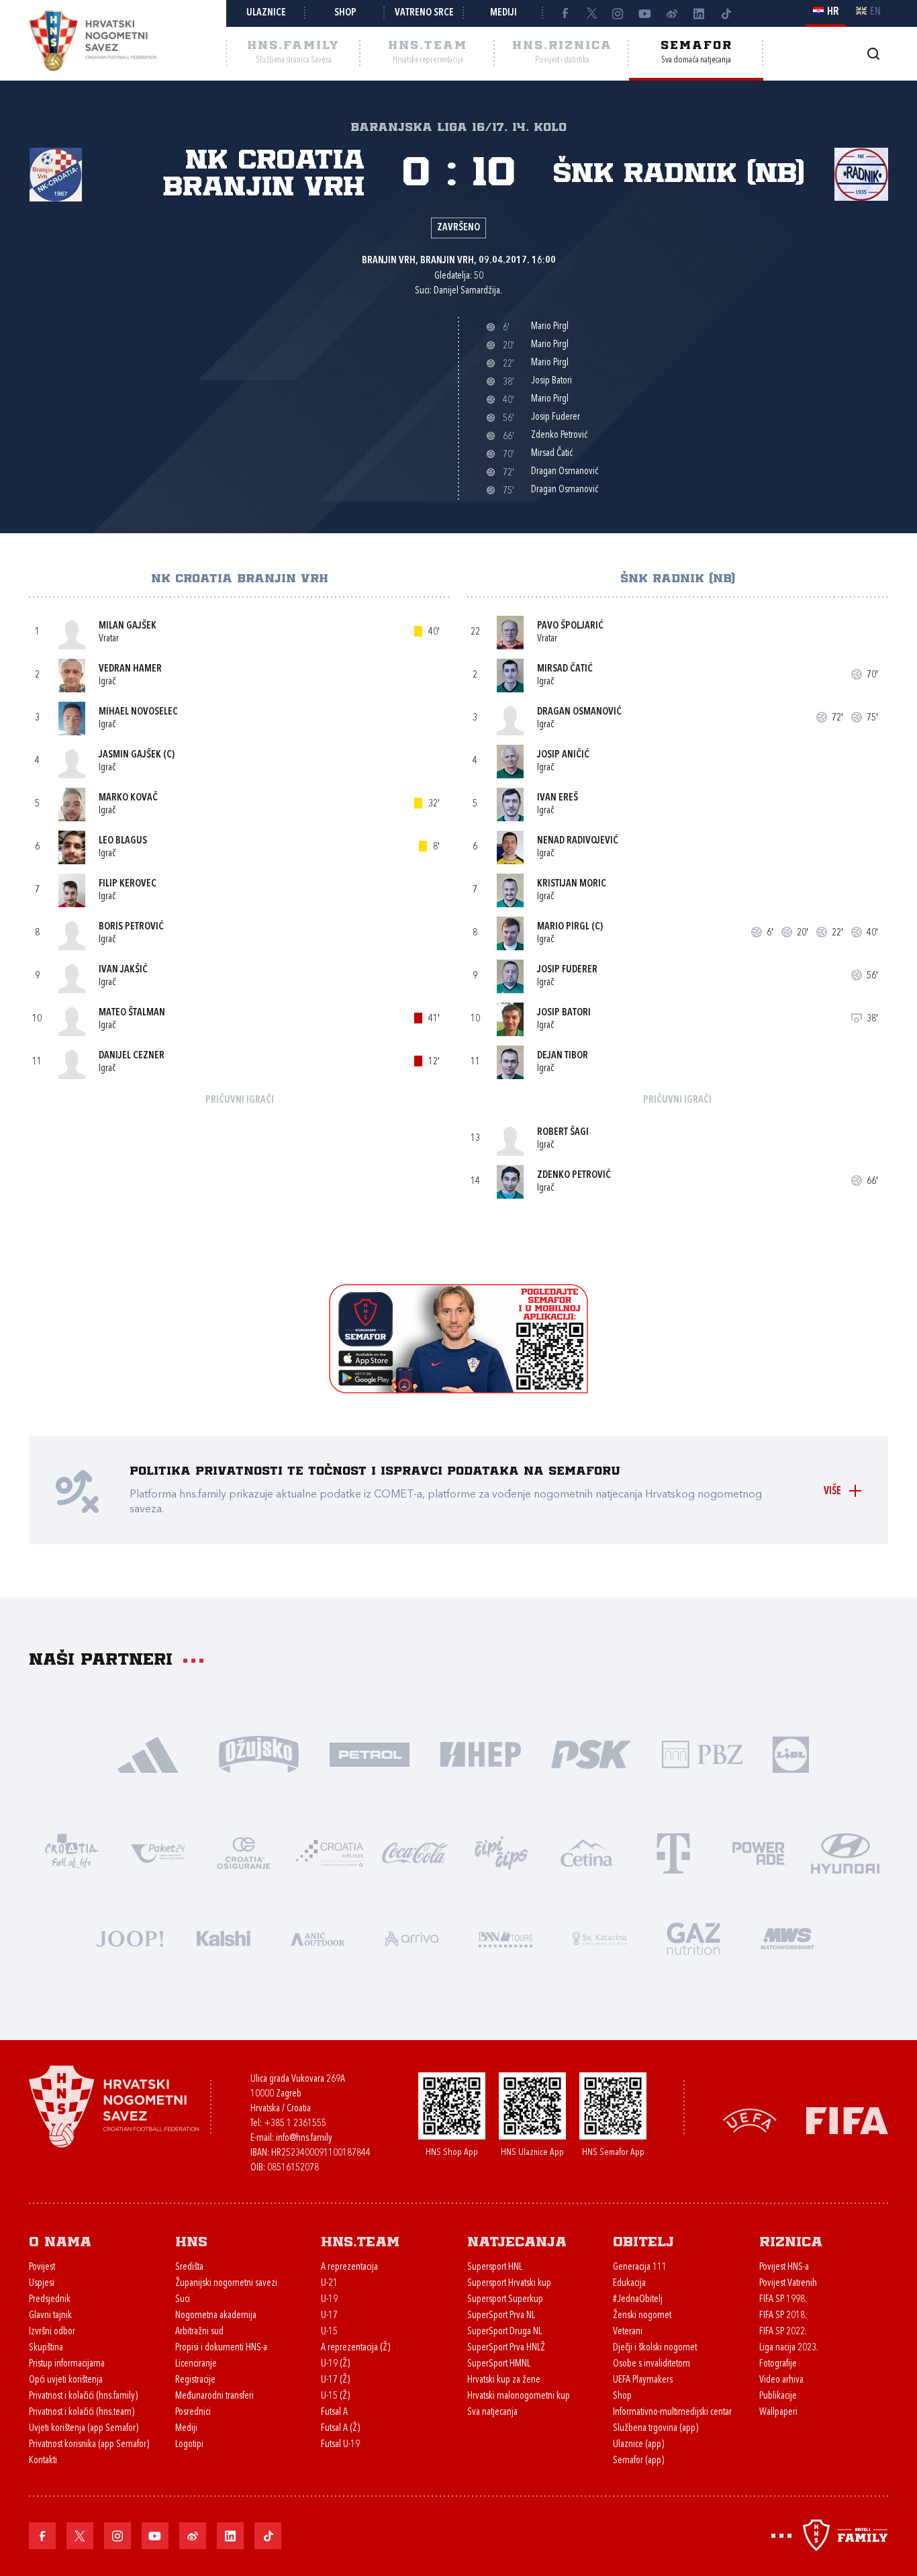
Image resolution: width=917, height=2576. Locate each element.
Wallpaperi (778, 2412)
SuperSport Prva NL (501, 2316)
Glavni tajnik (50, 2316)
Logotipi (189, 2445)
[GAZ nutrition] (693, 1937)
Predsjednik (50, 2300)
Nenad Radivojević (578, 841)
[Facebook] (565, 13)
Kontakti (43, 2461)
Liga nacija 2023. (789, 2348)
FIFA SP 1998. (783, 2300)
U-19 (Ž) (335, 2364)
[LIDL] (791, 1753)
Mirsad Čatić (565, 669)
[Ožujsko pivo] (259, 1753)
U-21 (329, 2284)
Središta (189, 2267)
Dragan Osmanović (579, 712)
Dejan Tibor (563, 1056)
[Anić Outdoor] (318, 1937)
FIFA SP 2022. (783, 2332)
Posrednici (193, 2412)
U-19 (329, 2300)
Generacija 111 (640, 2267)
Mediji (503, 13)
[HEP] (480, 1753)
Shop (345, 13)
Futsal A (334, 2412)
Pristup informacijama (67, 2364)
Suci (183, 2300)
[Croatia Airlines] (330, 1852)
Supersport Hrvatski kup (509, 2284)
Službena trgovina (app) (656, 2429)
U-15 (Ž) (335, 2396)
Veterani (628, 2332)
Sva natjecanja (492, 2412)
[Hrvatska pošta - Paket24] (158, 1852)
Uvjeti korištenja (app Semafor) (84, 2429)
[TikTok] (726, 13)
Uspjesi (42, 2284)
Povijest (42, 2267)
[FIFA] (847, 2120)
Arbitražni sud (199, 2332)
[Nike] (148, 1753)
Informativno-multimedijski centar (672, 2412)
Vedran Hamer (130, 669)
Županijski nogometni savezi (226, 2284)
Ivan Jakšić (123, 970)
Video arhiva (781, 2380)
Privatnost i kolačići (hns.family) (83, 2396)
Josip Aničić (563, 755)
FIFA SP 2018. (783, 2316)
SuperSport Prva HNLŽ (506, 2348)
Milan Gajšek (128, 626)
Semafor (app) (638, 2461)
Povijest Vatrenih (788, 2284)
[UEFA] (750, 2120)
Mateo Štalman (132, 1013)
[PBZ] (702, 1753)
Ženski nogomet (642, 2316)
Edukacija (629, 2284)
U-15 (329, 2332)
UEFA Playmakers (643, 2380)
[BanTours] (505, 1937)
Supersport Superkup (505, 2300)
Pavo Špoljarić (570, 626)
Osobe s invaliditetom (651, 2364)
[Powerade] (759, 1852)
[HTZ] (72, 1852)
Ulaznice (266, 13)
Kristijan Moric (572, 884)
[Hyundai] (845, 1852)
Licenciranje (196, 2364)
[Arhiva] (873, 53)
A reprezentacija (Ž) (355, 2348)
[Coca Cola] (416, 1852)
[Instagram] (618, 13)
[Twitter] (591, 13)
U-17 (329, 2316)
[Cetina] (587, 1852)
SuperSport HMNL (499, 2364)
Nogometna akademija (216, 2316)
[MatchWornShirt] (787, 1937)
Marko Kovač (128, 798)
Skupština (46, 2348)
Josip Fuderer (567, 970)
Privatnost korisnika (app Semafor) (89, 2445)
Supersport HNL (495, 2267)
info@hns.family (304, 2138)
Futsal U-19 (340, 2445)
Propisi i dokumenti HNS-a (221, 2348)
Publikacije (778, 2396)
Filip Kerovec (128, 884)
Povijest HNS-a (784, 2267)
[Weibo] (672, 13)
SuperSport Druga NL (504, 2332)
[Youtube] (645, 13)
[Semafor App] (458, 1390)
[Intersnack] (501, 1852)
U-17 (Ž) (335, 2380)
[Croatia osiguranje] (244, 1852)
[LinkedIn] (699, 13)
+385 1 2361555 (295, 2124)
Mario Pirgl (563, 927)
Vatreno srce (424, 13)
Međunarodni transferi (214, 2396)
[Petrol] (370, 1753)
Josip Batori (564, 1013)
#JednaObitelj (638, 2300)
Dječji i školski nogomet (655, 2348)
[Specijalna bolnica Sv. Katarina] (599, 1937)
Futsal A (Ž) (340, 2429)
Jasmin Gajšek (130, 755)
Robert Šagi (563, 1133)
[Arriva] (412, 1937)
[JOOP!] (130, 1937)
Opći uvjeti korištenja (66, 2380)
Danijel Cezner (132, 1056)
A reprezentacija (349, 2267)
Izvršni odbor (52, 2332)
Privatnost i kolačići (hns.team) (82, 2412)
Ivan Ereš (558, 798)
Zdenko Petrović (574, 1176)
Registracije (195, 2380)
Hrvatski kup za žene (504, 2380)
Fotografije (778, 2364)
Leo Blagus (123, 841)
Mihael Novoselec (138, 712)
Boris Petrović (131, 927)
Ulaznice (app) (638, 2445)
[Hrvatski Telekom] (673, 1852)
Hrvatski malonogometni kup (519, 2396)
